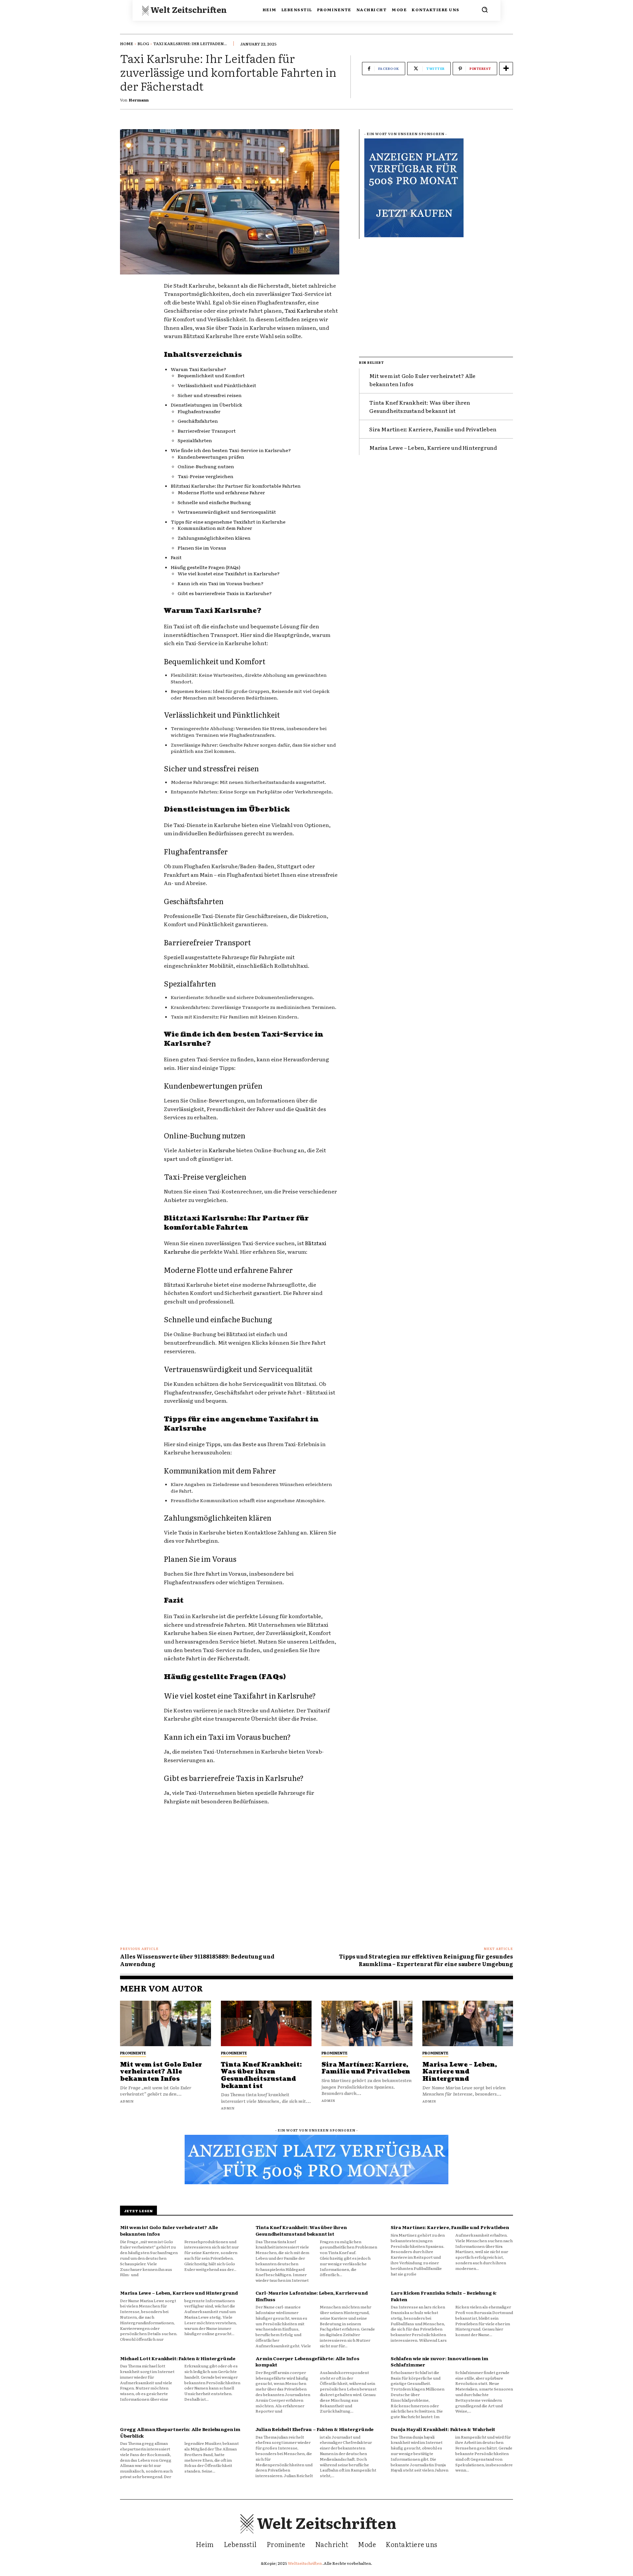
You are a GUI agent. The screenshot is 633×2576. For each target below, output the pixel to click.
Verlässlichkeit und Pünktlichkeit (217, 385)
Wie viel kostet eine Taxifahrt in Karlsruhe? (229, 573)
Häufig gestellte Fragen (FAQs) (206, 567)
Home (127, 43)
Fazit (176, 557)
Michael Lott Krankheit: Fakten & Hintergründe (178, 2358)
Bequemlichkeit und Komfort (211, 375)
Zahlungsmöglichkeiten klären (214, 538)
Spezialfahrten (195, 440)
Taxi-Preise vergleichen (206, 476)
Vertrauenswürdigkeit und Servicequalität (227, 512)
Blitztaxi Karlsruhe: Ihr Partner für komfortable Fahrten (236, 486)
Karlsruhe (222, 1150)
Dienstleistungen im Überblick (207, 405)
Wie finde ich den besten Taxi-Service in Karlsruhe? (231, 450)
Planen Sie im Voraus (202, 548)
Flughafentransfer (199, 411)
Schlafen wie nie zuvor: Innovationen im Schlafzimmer (439, 2361)
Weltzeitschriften (305, 2563)
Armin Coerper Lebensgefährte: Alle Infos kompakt (307, 2361)
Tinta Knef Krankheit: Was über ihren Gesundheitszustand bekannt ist (420, 407)
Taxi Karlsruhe (304, 310)
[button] (485, 10)
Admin (127, 2101)
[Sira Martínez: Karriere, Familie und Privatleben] (367, 2023)
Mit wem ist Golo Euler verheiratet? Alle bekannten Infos (161, 2072)
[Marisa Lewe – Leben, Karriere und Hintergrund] (468, 2023)
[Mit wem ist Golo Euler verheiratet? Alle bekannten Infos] (166, 2023)
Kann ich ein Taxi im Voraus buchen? (221, 583)
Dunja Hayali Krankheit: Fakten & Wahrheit (443, 2429)
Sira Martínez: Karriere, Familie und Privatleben (433, 429)
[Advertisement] (436, 295)
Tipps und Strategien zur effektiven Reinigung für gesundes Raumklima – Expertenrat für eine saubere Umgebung (426, 1960)
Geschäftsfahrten (198, 421)
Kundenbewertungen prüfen (211, 457)
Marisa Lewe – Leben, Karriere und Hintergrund (433, 447)
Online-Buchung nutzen (206, 466)
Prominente (133, 2053)
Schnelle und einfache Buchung (214, 502)
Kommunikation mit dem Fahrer (215, 528)
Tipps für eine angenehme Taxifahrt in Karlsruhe (228, 522)
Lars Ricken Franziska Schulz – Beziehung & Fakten (444, 2296)
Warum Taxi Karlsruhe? (198, 369)
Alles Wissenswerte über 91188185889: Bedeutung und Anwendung (197, 1960)
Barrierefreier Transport (207, 431)
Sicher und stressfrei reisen (210, 395)
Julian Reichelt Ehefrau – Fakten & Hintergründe (315, 2429)
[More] (506, 69)
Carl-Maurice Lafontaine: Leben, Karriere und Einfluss (312, 2296)
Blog (143, 43)
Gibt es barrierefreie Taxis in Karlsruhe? (225, 593)
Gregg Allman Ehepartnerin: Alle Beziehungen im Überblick (180, 2432)
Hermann (139, 100)
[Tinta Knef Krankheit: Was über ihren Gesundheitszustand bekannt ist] (266, 2023)
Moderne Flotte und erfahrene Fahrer (221, 492)
